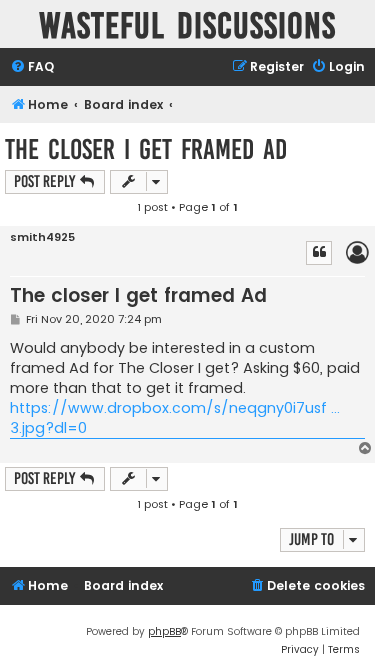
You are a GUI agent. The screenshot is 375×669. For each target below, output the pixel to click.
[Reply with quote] (319, 253)
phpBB (164, 631)
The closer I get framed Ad (146, 149)
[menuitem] (32, 67)
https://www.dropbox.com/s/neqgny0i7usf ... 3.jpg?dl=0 (175, 418)
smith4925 (42, 237)
